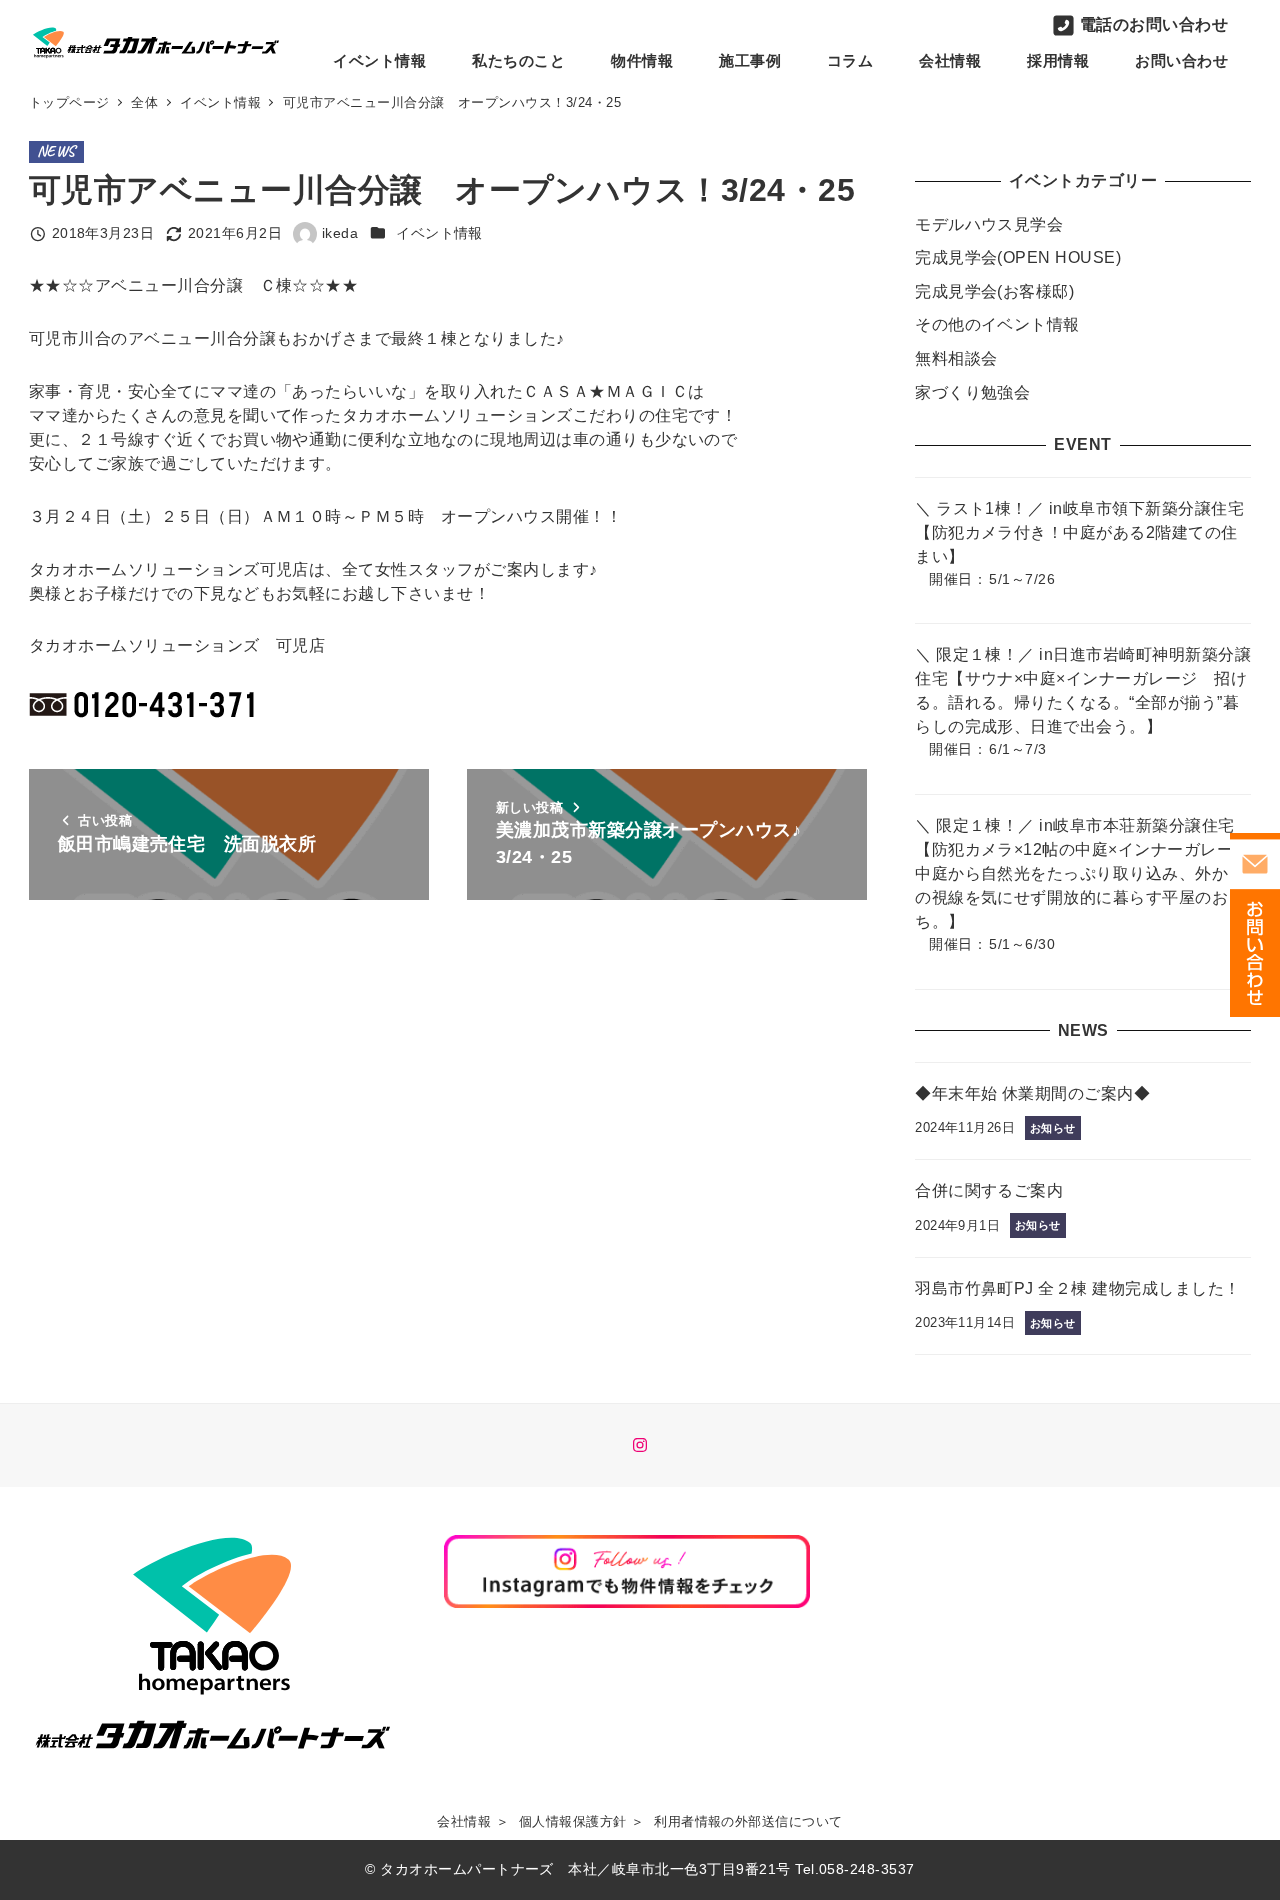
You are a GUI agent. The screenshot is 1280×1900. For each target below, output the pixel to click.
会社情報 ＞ (473, 1821)
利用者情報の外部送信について (748, 1821)
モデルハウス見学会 (989, 224)
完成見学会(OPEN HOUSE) (1018, 257)
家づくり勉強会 (972, 392)
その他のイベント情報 (997, 324)
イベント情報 (439, 233)
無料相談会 (956, 358)
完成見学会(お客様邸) (994, 291)
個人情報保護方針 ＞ (582, 1821)
